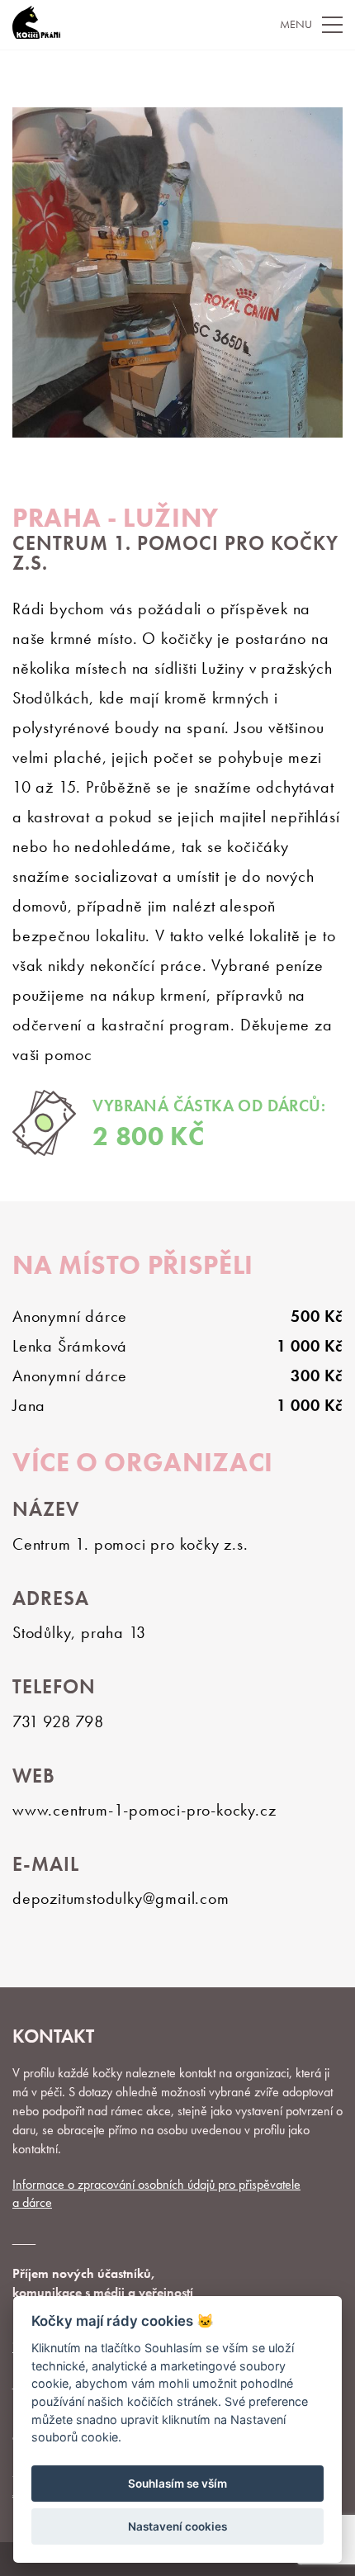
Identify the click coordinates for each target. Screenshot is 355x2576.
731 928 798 (58, 1721)
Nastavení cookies (177, 2526)
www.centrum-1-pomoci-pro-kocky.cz (144, 1810)
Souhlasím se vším (177, 2484)
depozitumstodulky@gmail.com (121, 1898)
